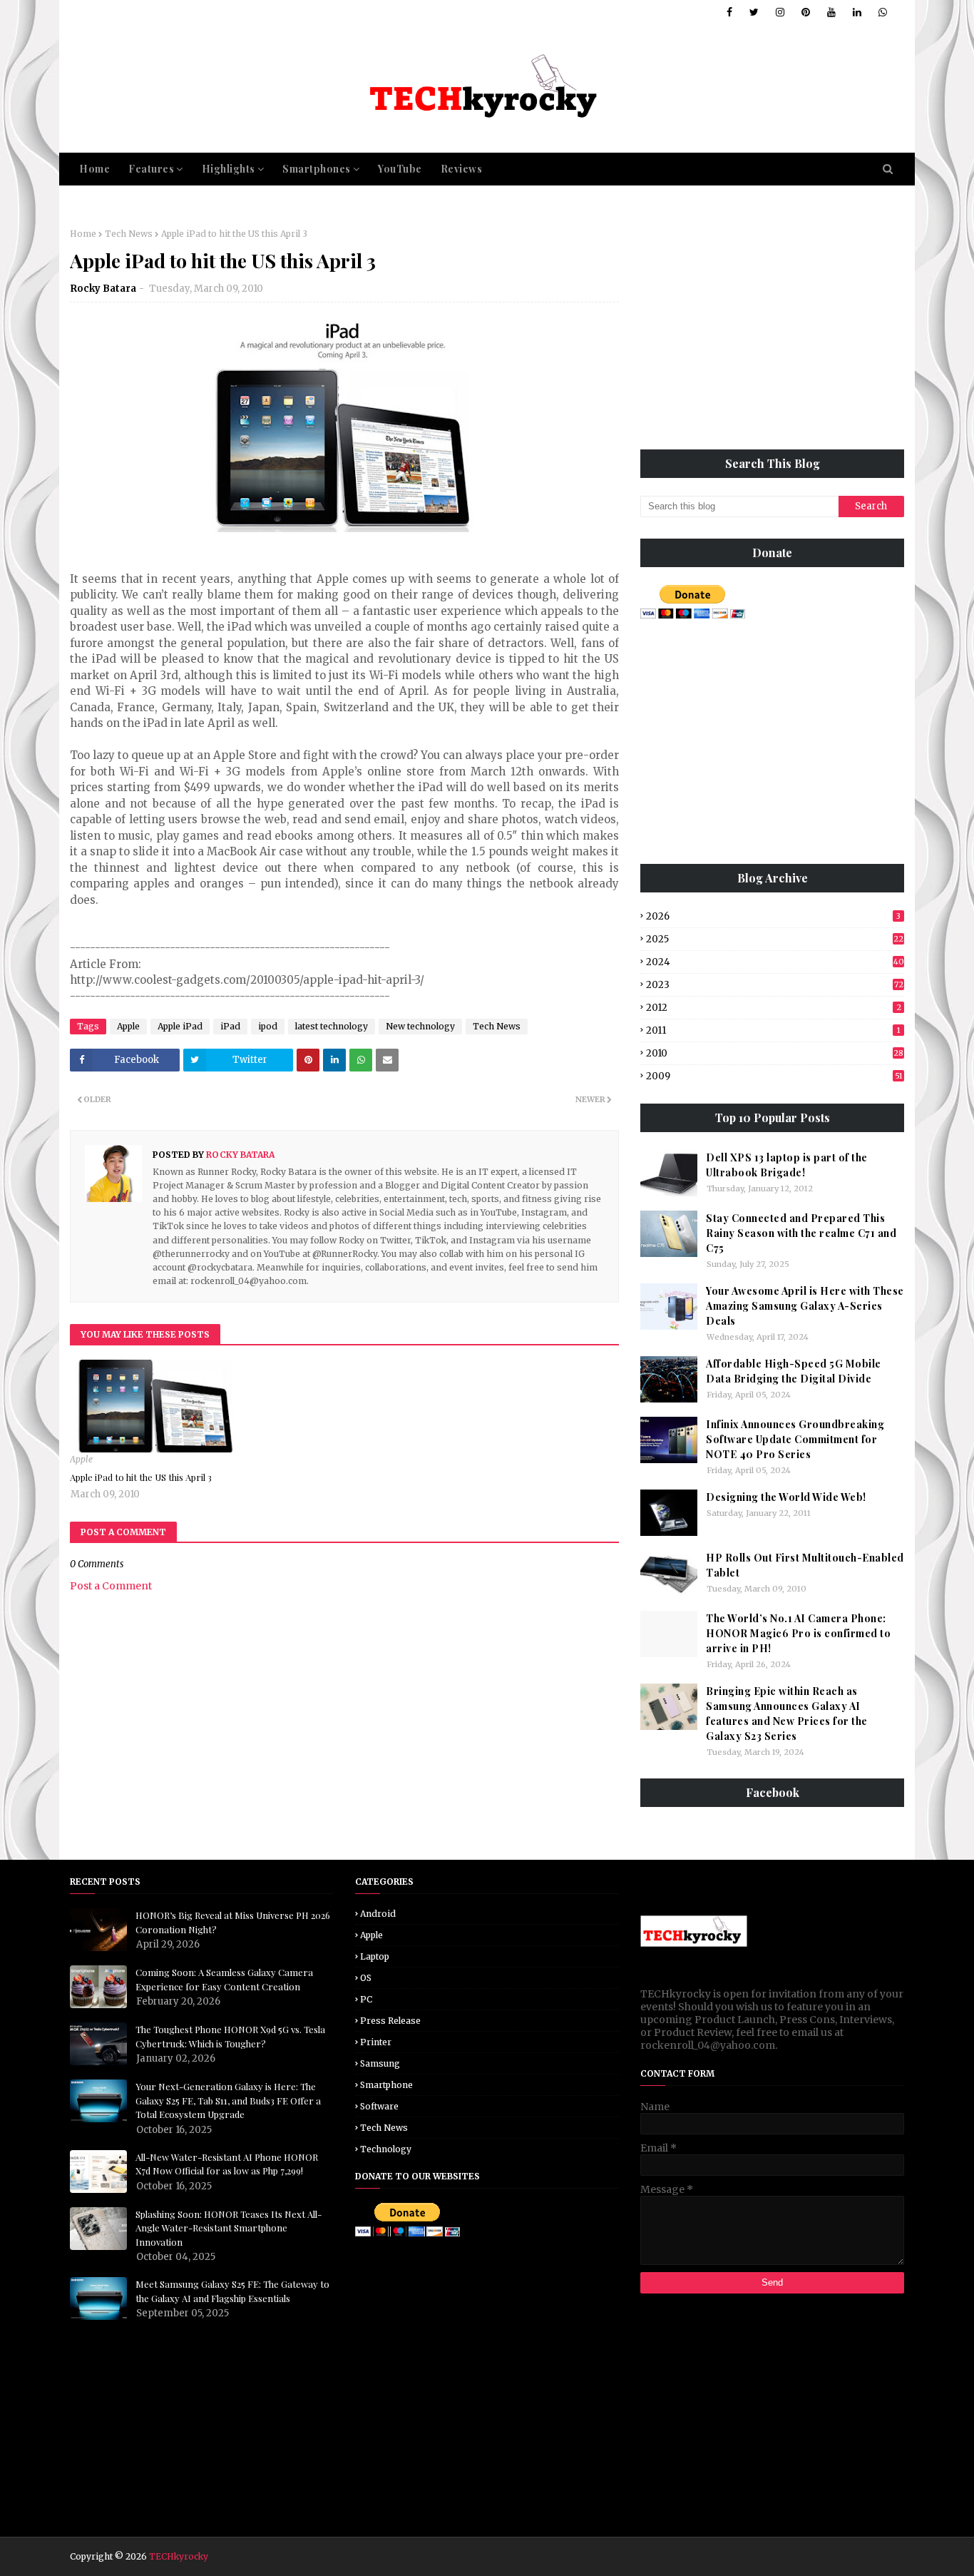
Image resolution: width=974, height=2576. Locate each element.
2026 (773, 916)
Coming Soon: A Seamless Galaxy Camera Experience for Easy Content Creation (224, 1979)
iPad (230, 1026)
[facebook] (729, 12)
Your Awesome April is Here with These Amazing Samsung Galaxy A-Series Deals (805, 1306)
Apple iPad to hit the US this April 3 (141, 1477)
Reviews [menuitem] (462, 169)
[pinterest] (806, 12)
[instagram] (780, 12)
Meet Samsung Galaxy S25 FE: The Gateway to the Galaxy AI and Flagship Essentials (232, 2291)
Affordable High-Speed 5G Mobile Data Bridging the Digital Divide (794, 1371)
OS (366, 1978)
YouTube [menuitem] (400, 169)
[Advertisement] (772, 328)
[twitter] (754, 12)
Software (379, 2106)
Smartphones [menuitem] (317, 169)
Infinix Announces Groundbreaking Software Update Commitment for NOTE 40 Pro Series (795, 1439)
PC (366, 1999)
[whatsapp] (880, 12)
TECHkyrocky (179, 2556)
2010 (775, 1053)
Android (378, 1914)
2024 (775, 962)
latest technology (332, 1026)
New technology (420, 1026)
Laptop (375, 1956)
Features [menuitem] (151, 169)
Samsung (380, 2063)
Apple (128, 1026)
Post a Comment (111, 1586)
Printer (376, 2042)
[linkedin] (857, 12)
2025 (775, 939)
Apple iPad (180, 1026)
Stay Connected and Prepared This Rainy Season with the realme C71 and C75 (801, 1233)
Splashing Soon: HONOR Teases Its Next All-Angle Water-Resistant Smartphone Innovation (229, 2228)
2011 (773, 1030)
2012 (774, 1008)
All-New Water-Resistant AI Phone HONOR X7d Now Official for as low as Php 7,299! (227, 2164)
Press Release (390, 2021)
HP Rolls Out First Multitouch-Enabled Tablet (805, 1565)
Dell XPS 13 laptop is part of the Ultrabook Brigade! (787, 1165)
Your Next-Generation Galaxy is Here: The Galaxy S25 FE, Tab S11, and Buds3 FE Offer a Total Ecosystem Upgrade (228, 2100)
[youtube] (831, 12)
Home (83, 234)
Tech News (129, 234)
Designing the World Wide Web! (786, 1497)
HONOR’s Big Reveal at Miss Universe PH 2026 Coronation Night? (233, 1922)
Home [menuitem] (94, 169)
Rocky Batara (103, 289)
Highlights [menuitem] (229, 169)
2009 (774, 1076)
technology (386, 2149)
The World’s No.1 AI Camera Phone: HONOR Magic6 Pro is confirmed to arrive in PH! (798, 1633)
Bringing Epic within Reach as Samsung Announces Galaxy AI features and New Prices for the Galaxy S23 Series (787, 1714)
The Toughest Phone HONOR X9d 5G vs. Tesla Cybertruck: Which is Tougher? (230, 2036)
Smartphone (386, 2085)
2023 (775, 985)
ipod (268, 1026)
